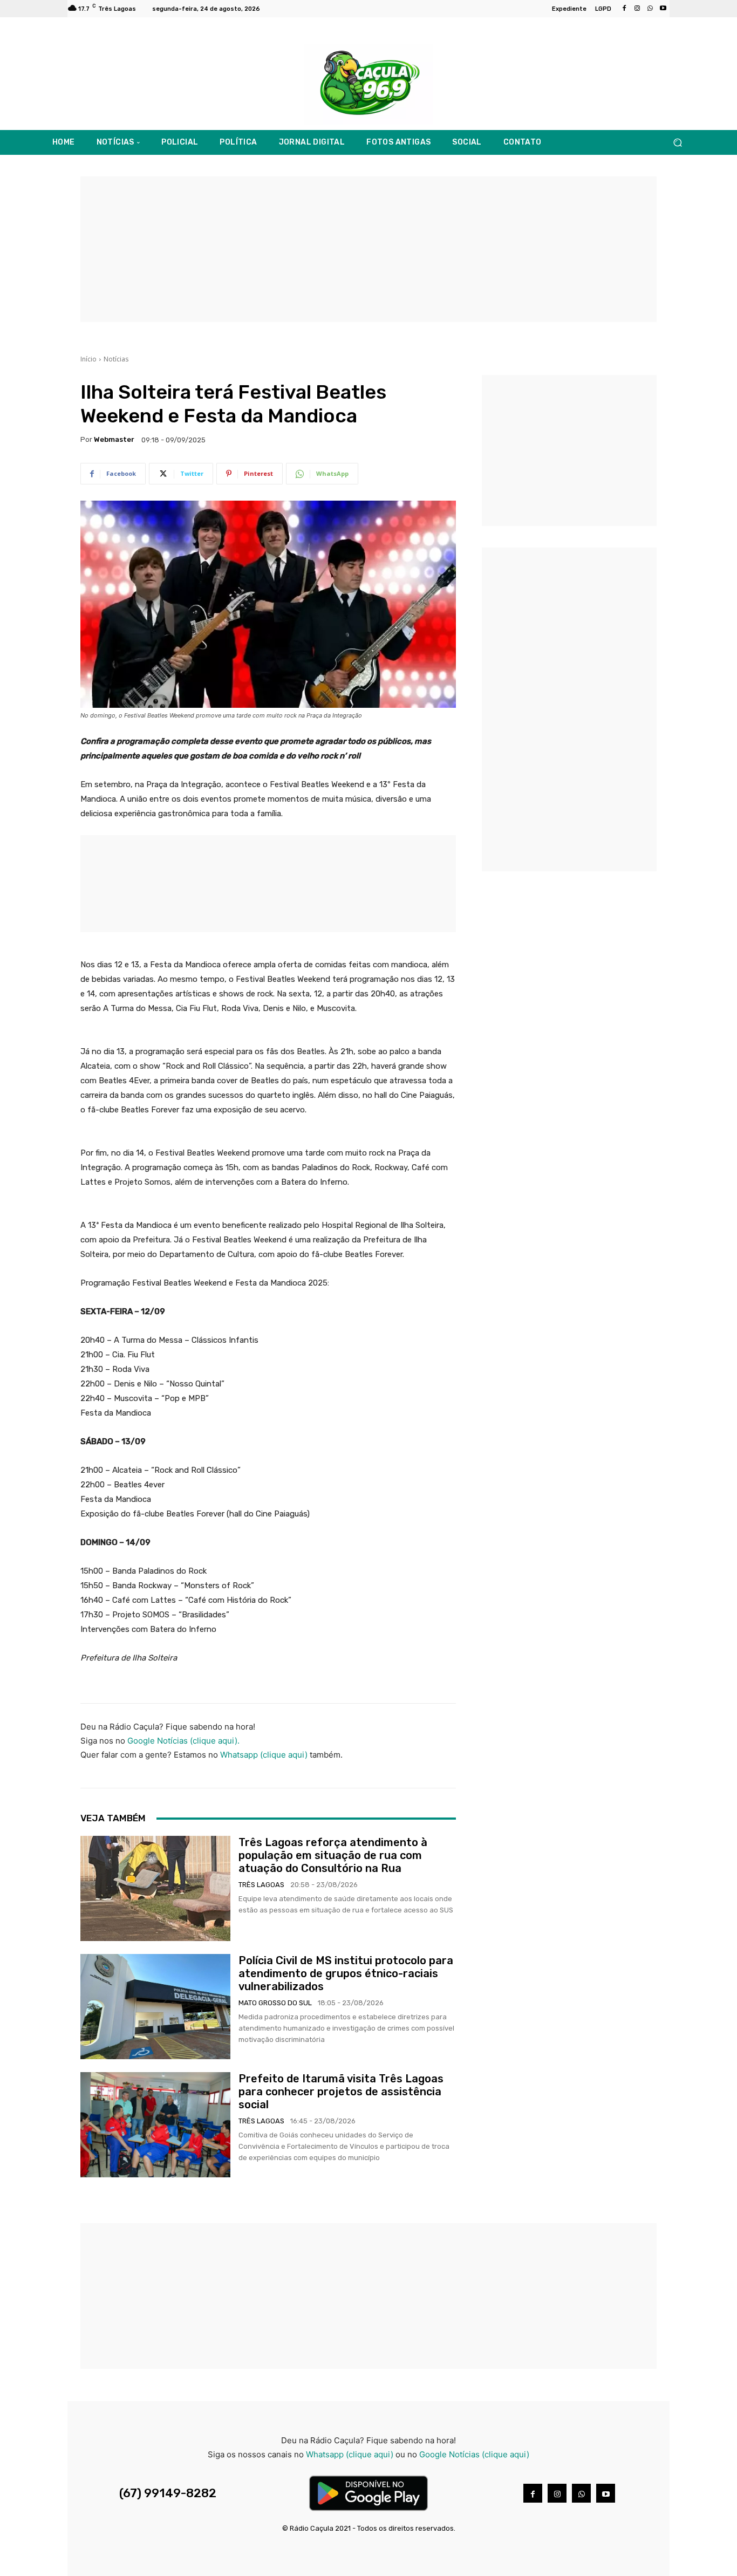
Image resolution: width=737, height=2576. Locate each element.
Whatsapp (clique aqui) (264, 1755)
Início (88, 359)
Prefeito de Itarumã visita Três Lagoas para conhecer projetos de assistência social (341, 2092)
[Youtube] (663, 9)
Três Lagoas (261, 1885)
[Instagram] (637, 9)
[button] (677, 143)
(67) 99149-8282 (168, 2493)
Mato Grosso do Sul (275, 2003)
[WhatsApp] (650, 9)
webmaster (114, 439)
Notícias (116, 359)
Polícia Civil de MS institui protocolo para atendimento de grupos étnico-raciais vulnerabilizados (346, 1973)
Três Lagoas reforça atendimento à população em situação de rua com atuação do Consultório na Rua (333, 1855)
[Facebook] (624, 9)
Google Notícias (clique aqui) (474, 2454)
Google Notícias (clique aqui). (183, 1741)
